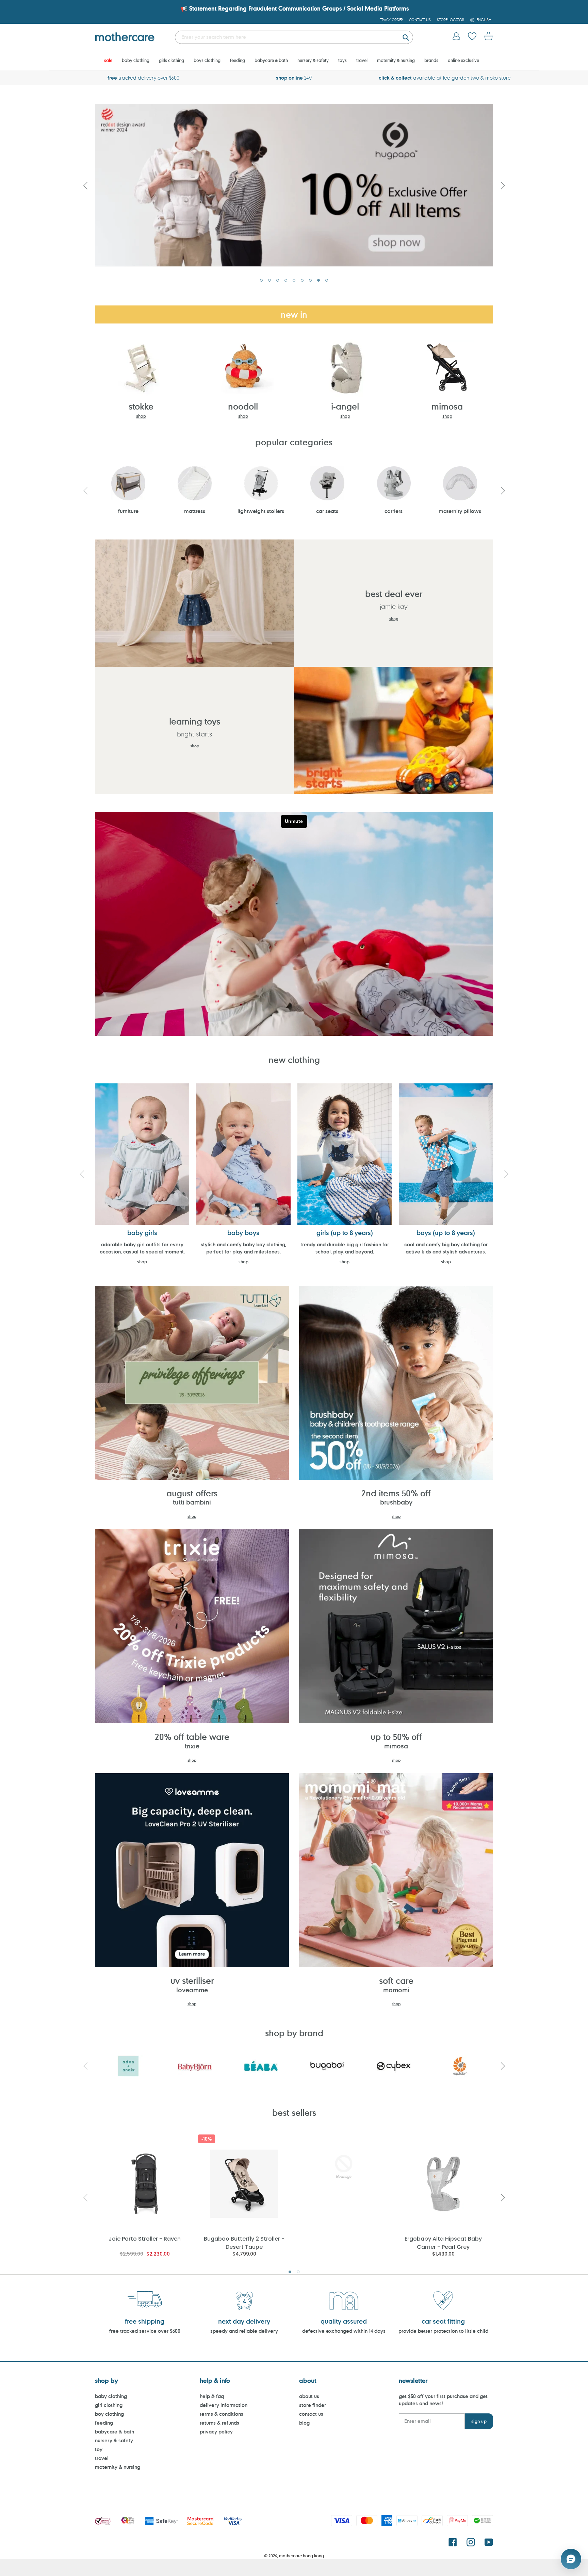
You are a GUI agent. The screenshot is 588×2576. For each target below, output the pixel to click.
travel (102, 2458)
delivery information (224, 2405)
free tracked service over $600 (145, 2331)
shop (141, 416)
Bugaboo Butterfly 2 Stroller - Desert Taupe (244, 2242)
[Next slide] (503, 185)
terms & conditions (222, 2414)
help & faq (212, 2396)
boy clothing (109, 2414)
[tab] (261, 280)
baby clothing (111, 2396)
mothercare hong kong (301, 2556)
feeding (104, 2423)
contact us (311, 2414)
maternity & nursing (118, 2467)
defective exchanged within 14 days (344, 2331)
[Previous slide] (85, 185)
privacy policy (216, 2432)
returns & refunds (219, 2423)
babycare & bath (115, 2432)
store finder (313, 2405)
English (484, 20)
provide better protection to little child (443, 2331)
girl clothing (109, 2405)
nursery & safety (114, 2440)
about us (309, 2396)
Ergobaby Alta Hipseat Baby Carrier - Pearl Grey (443, 2242)
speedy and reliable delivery (244, 2331)
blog (304, 2423)
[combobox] (294, 37)
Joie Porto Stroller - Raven (145, 2239)
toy (99, 2449)
